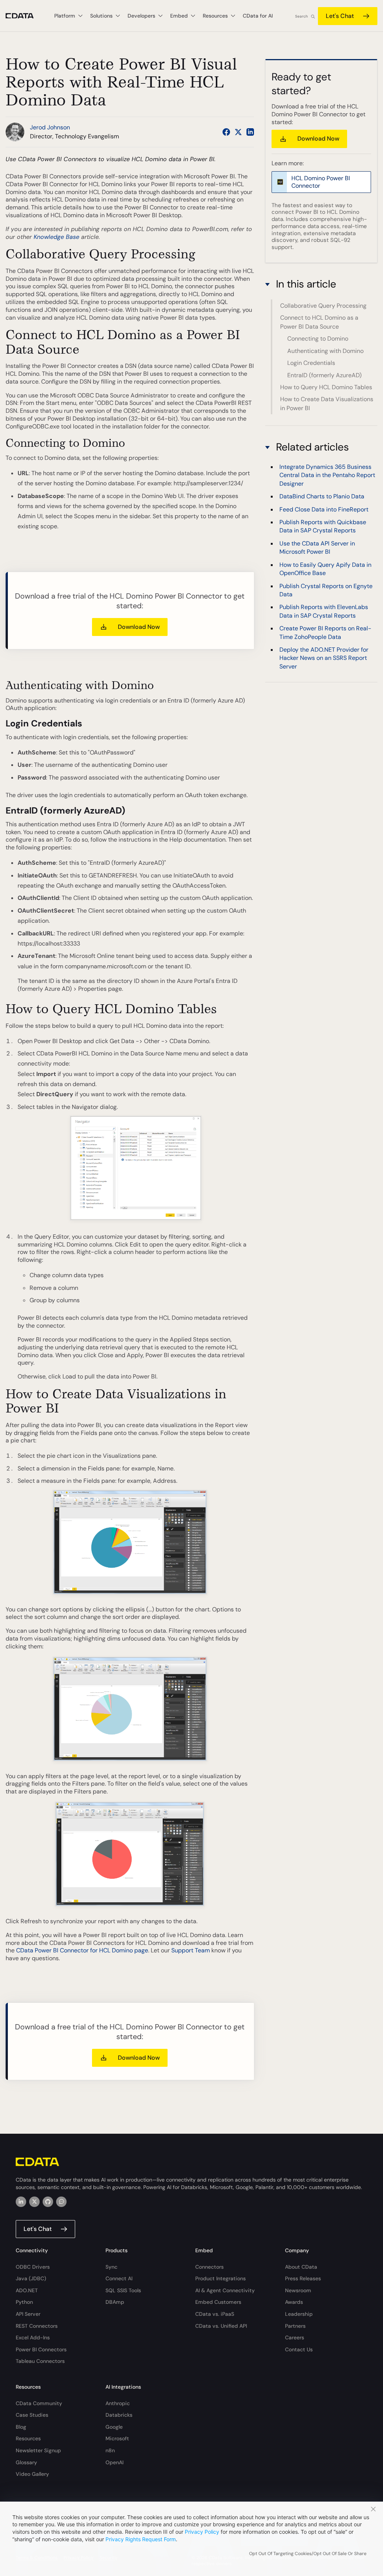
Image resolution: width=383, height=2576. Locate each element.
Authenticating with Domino (325, 351)
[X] (34, 2202)
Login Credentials (311, 363)
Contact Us (299, 2349)
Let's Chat (340, 16)
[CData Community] (61, 2202)
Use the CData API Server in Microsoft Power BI (317, 548)
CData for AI (258, 16)
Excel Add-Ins (33, 2337)
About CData (301, 2267)
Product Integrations (220, 2278)
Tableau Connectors (40, 2361)
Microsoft (117, 2438)
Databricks (119, 2415)
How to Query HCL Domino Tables (326, 387)
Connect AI (119, 2278)
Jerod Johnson (50, 127)
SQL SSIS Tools (123, 2290)
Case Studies (32, 2415)
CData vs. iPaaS (215, 2314)
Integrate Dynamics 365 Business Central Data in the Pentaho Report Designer (327, 475)
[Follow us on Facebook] (226, 132)
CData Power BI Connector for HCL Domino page (82, 1950)
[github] (48, 2202)
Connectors (209, 2267)
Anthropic (118, 2403)
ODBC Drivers (33, 2267)
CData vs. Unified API (221, 2326)
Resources (28, 2438)
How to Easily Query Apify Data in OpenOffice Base (325, 569)
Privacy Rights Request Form (141, 2539)
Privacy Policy (202, 2532)
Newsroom (298, 2290)
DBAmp (115, 2302)
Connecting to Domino (318, 339)
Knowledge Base (56, 237)
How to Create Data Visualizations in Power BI (327, 404)
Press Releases (303, 2278)
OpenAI (114, 2462)
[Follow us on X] (238, 132)
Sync (111, 2267)
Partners (295, 2326)
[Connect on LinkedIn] (250, 132)
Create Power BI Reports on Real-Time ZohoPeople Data (325, 632)
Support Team (191, 1950)
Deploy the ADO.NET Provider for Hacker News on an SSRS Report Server (324, 658)
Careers (295, 2337)
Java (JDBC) (31, 2278)
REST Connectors (37, 2326)
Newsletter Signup (38, 2450)
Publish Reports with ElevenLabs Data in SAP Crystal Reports (324, 611)
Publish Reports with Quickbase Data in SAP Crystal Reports (323, 526)
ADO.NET (27, 2290)
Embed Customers (218, 2302)
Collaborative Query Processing (323, 306)
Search (301, 16)
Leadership (299, 2314)
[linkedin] (21, 2202)
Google (114, 2427)
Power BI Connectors (41, 2349)
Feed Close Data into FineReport (324, 509)
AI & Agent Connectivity (225, 2290)
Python (24, 2302)
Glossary (26, 2462)
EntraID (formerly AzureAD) (324, 375)
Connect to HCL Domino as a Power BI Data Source (319, 322)
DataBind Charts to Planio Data (322, 496)
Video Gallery (32, 2474)
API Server (28, 2314)
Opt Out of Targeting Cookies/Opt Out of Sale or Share (308, 2554)
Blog (21, 2427)
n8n (110, 2450)
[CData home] (25, 16)
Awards (294, 2302)
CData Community (39, 2403)
